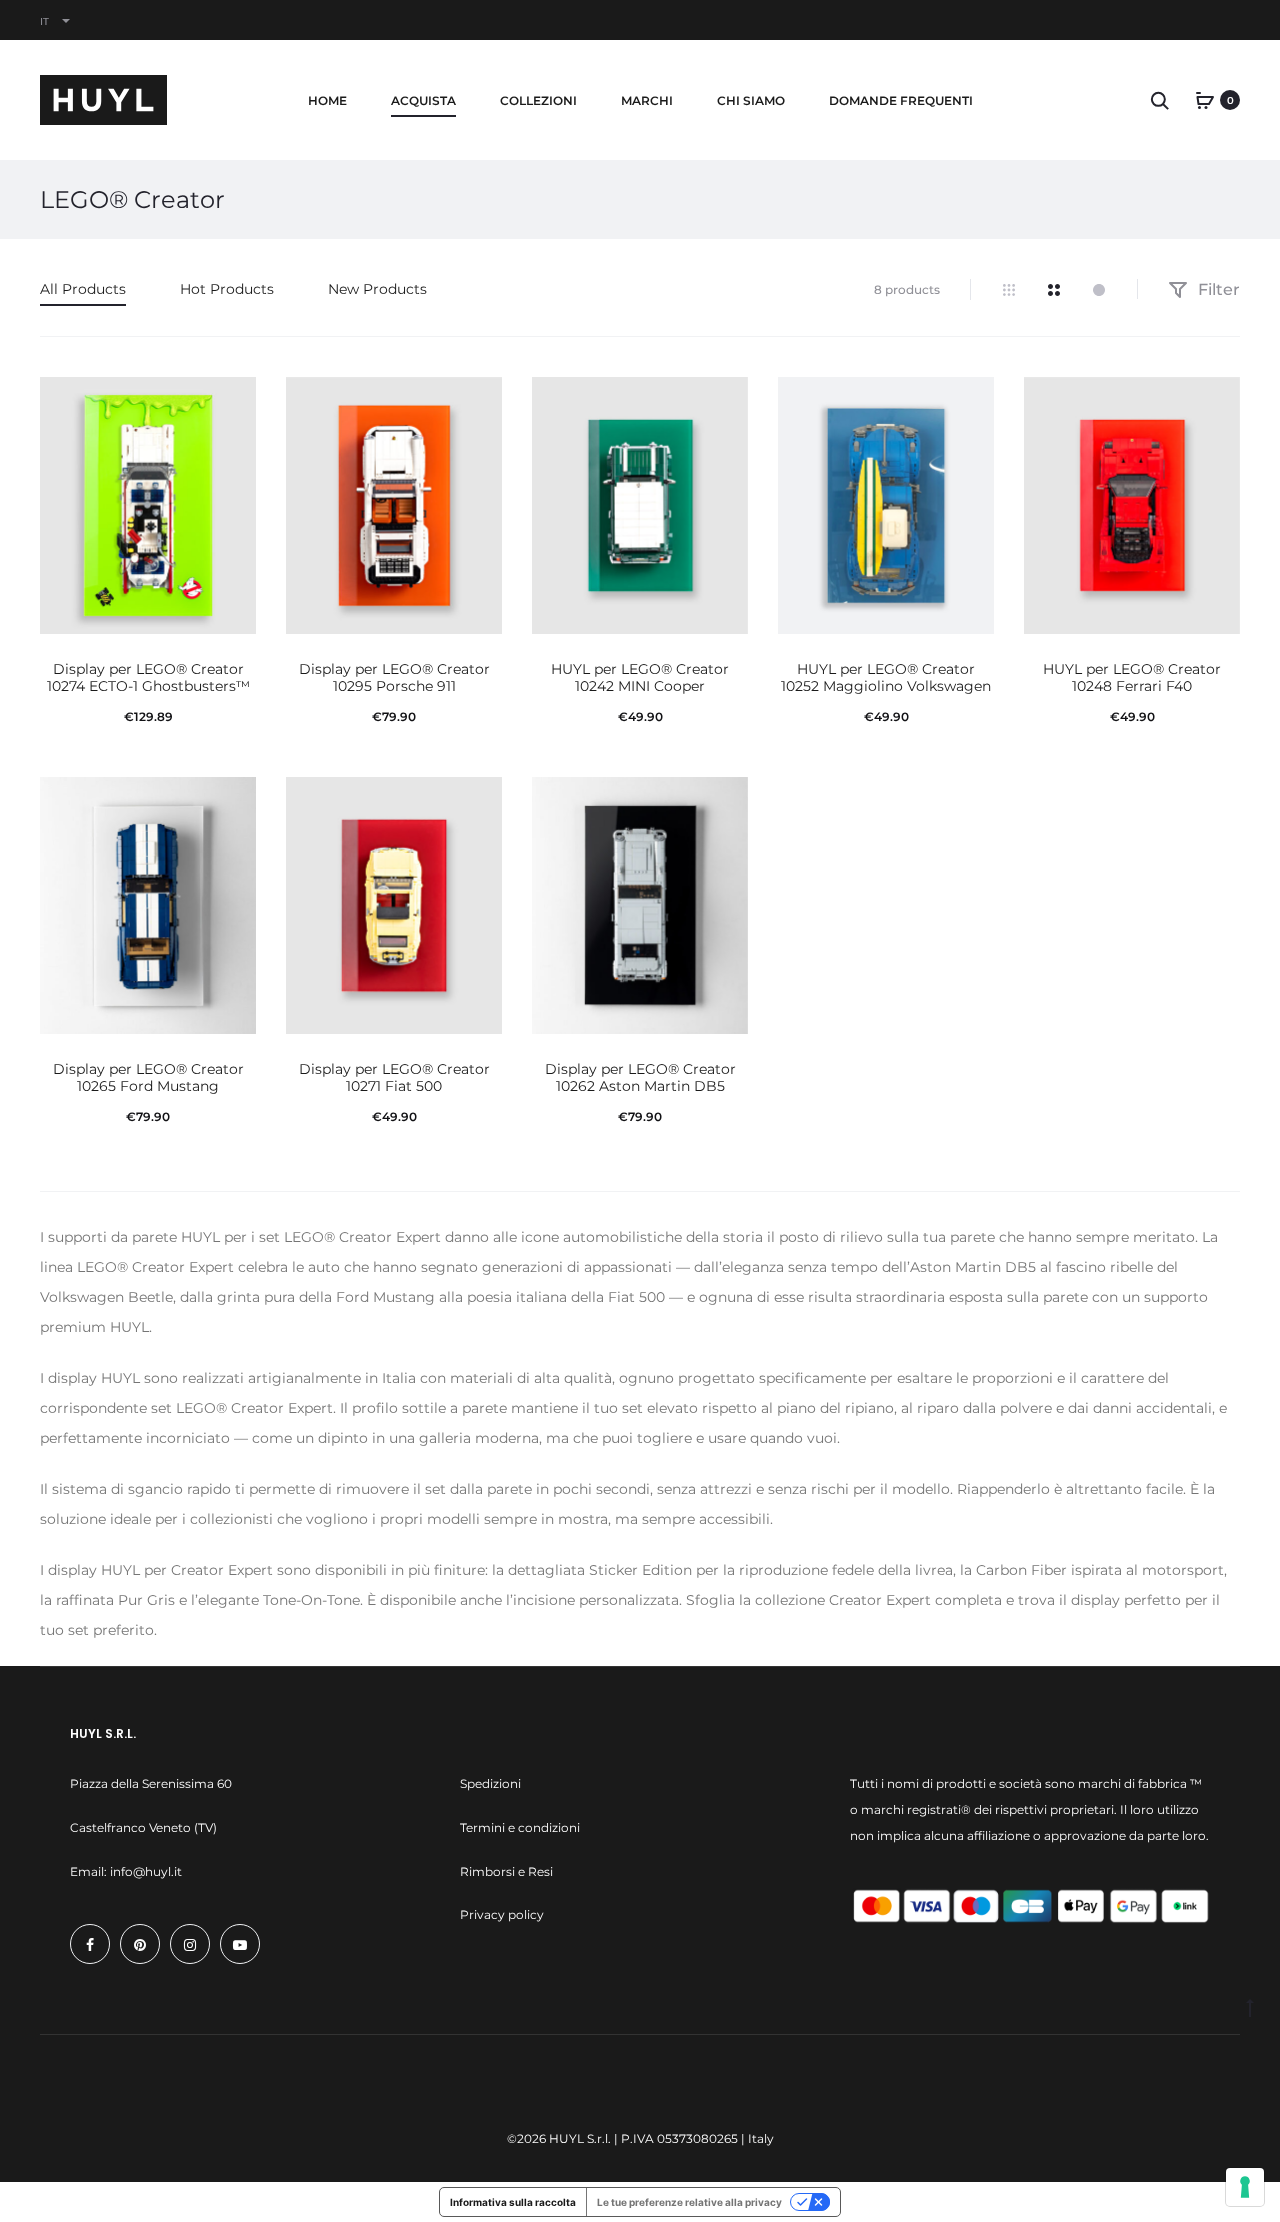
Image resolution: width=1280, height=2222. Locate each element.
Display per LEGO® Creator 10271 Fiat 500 (394, 1077)
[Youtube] (240, 1944)
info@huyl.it (146, 1871)
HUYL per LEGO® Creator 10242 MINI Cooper (640, 677)
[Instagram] (190, 1944)
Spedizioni (490, 1783)
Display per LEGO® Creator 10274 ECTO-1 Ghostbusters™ (148, 677)
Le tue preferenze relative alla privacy (689, 2202)
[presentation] (52, 506)
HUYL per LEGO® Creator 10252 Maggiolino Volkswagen (886, 677)
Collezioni (538, 100)
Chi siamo (751, 100)
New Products (377, 289)
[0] (1205, 100)
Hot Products (227, 289)
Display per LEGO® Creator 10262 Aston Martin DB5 (640, 1077)
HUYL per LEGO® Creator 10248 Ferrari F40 (1132, 677)
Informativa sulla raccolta (513, 2202)
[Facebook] (90, 1944)
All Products (83, 289)
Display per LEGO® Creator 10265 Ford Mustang (148, 1077)
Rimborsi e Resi (506, 1871)
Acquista (423, 100)
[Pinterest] (140, 1944)
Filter (1217, 289)
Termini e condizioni (520, 1827)
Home (327, 100)
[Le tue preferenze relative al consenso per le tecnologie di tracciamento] (1245, 2187)
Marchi (647, 100)
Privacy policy (502, 1914)
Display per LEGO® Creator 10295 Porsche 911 (394, 677)
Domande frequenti (901, 100)
